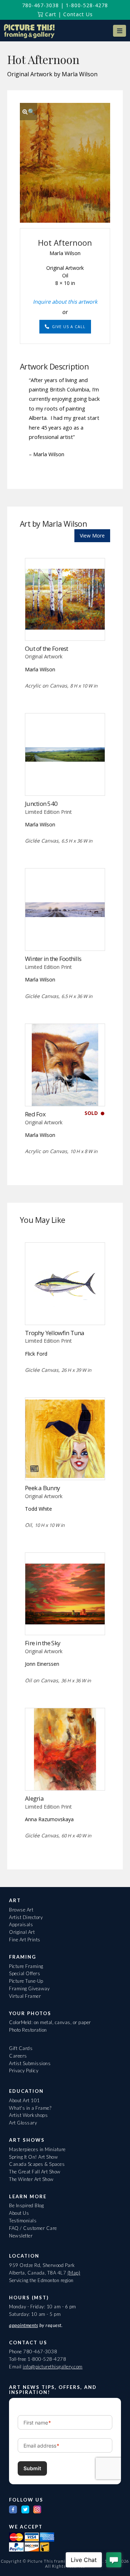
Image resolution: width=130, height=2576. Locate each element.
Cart (50, 14)
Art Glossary (23, 2123)
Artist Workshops (28, 2115)
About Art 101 (25, 2100)
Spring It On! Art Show (33, 2157)
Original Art (22, 1932)
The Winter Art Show (31, 2179)
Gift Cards (21, 2048)
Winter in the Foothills (53, 959)
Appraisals (21, 1924)
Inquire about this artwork (65, 301)
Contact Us (78, 14)
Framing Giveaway (29, 1988)
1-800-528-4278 (87, 5)
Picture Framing (26, 1966)
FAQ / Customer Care (33, 2228)
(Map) (74, 2273)
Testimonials (23, 2221)
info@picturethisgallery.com (53, 2367)
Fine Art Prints (25, 1940)
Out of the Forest (47, 648)
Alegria (34, 1798)
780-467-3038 (40, 5)
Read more (65, 625)
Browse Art (21, 1910)
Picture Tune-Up (26, 1981)
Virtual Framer (25, 1996)
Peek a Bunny (42, 1488)
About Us (19, 2213)
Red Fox (35, 1114)
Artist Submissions (30, 2063)
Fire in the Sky (43, 1643)
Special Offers (25, 1973)
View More (92, 536)
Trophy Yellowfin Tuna (55, 1333)
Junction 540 (41, 804)
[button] (120, 31)
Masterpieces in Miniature (37, 2149)
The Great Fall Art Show (35, 2172)
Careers (18, 2056)
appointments (23, 2325)
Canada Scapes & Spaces (37, 2164)
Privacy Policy (24, 2071)
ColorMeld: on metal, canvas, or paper (50, 2022)
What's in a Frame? (30, 2108)
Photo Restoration (28, 2030)
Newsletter (21, 2236)
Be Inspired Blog (26, 2205)
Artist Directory (26, 1917)
